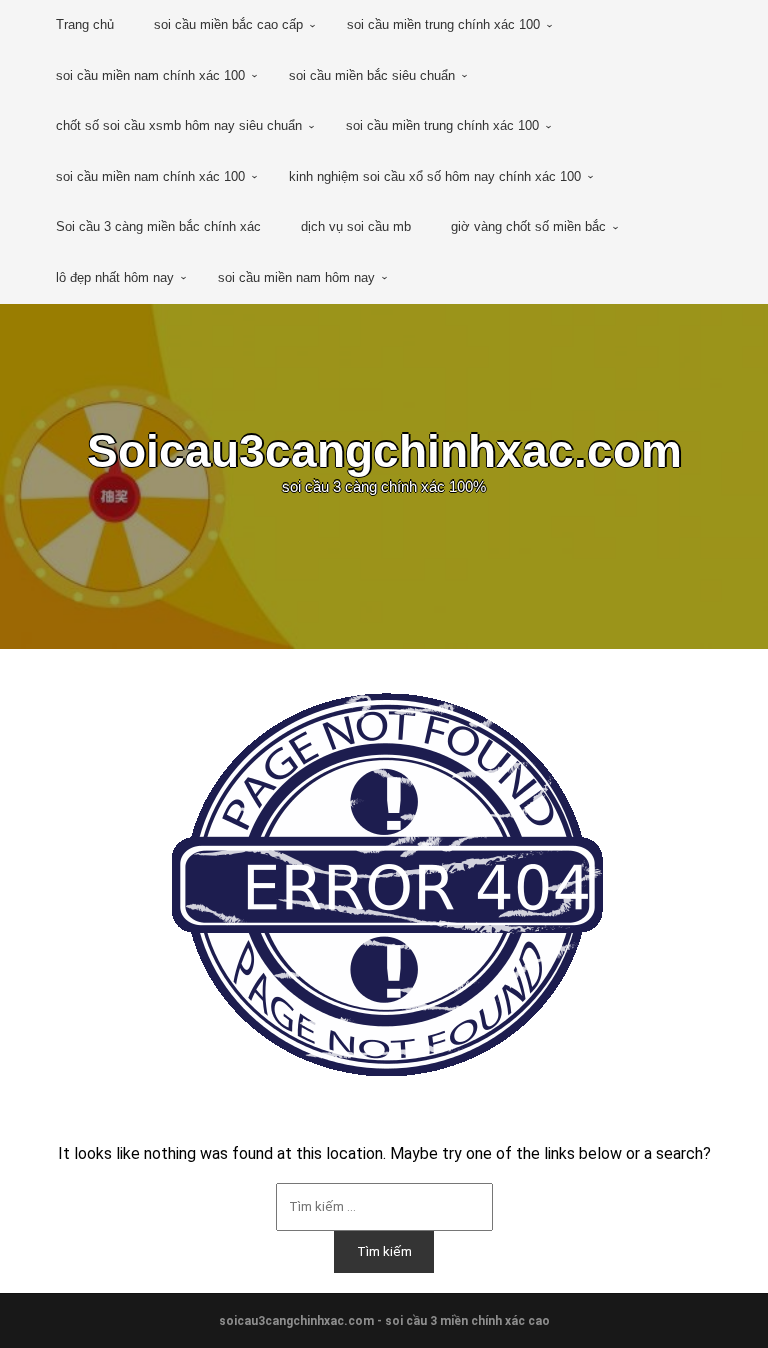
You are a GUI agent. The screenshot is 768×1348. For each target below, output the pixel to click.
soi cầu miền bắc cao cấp (228, 24)
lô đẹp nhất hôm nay (115, 277)
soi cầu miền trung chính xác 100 (443, 24)
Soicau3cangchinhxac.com (384, 451)
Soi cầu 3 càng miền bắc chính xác (158, 226)
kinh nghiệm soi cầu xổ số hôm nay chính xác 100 (435, 176)
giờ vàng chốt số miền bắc (528, 226)
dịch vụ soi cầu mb (356, 226)
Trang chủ (85, 24)
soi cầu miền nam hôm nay (296, 277)
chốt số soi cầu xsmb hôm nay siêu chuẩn (179, 125)
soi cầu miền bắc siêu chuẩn (372, 75)
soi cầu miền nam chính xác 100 (150, 75)
